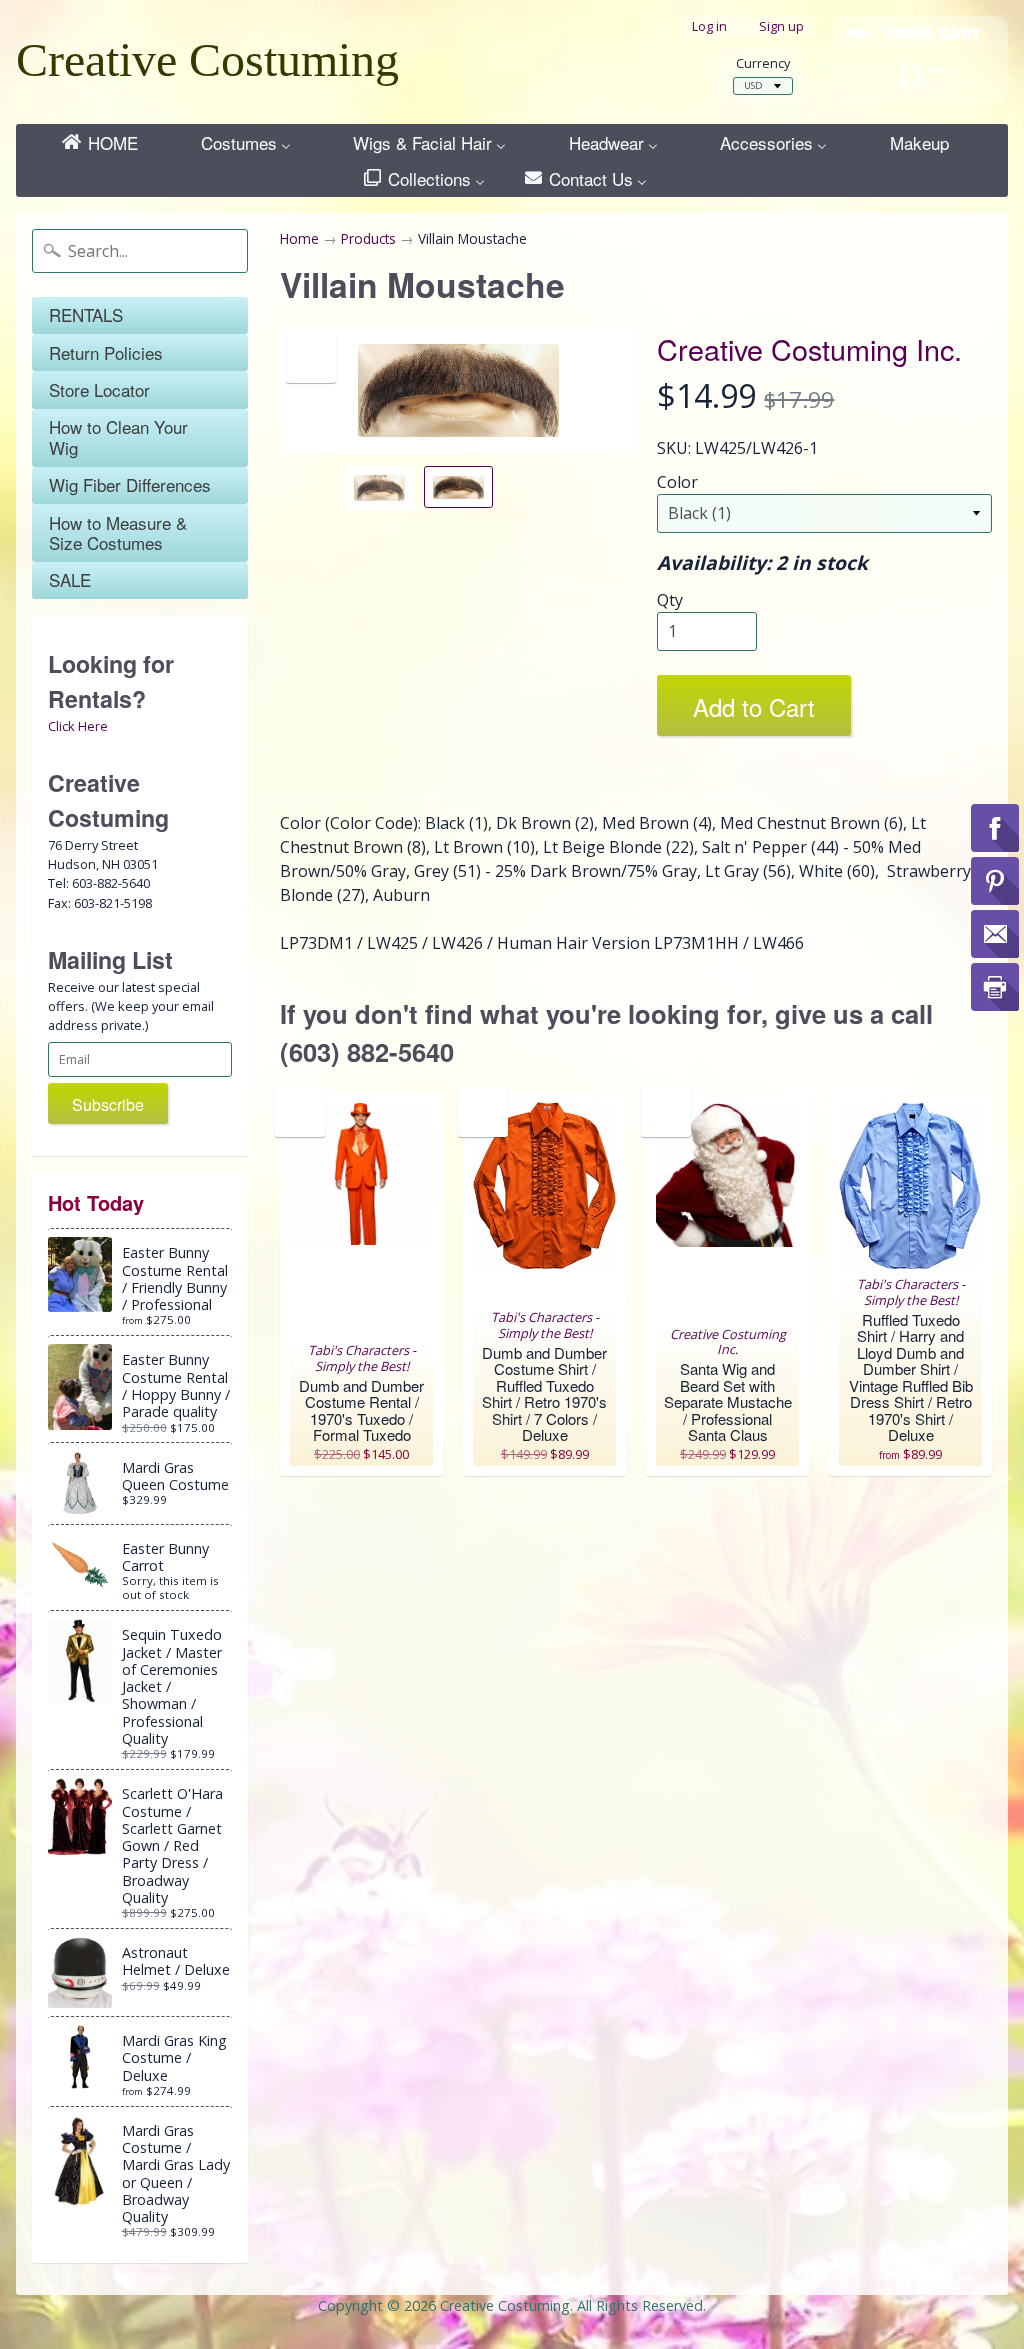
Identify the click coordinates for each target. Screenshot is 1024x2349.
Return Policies (106, 352)
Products (368, 238)
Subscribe (108, 1104)
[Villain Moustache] (379, 488)
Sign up (781, 26)
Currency (763, 63)
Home (299, 238)
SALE (70, 579)
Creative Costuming (207, 59)
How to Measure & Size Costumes (118, 532)
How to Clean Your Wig (118, 436)
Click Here (78, 726)
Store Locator (99, 389)
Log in (709, 26)
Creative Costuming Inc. (809, 348)
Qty (670, 600)
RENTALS (86, 314)
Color (677, 482)
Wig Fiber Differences (130, 484)
